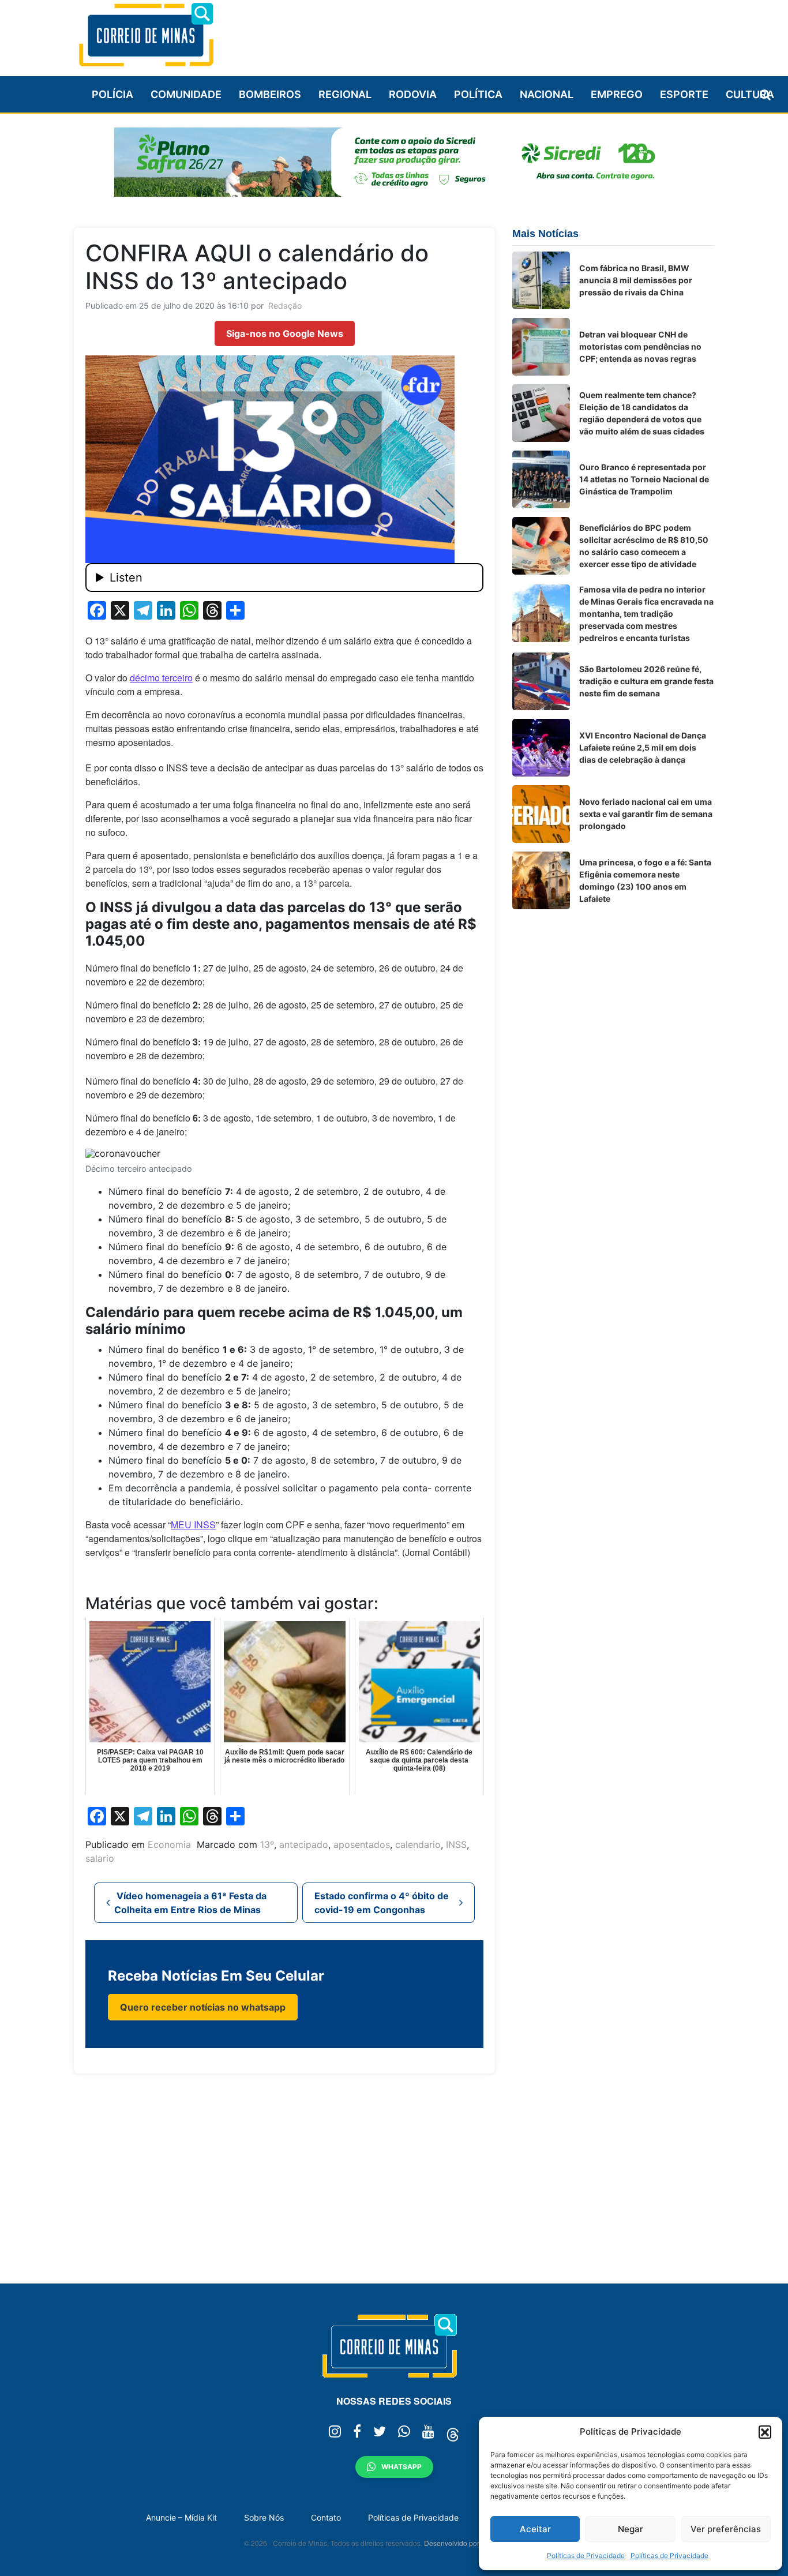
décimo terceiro (161, 678)
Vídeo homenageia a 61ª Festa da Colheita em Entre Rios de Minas (190, 1903)
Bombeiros (270, 94)
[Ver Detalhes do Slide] (394, 162)
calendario (418, 1844)
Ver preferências (726, 2529)
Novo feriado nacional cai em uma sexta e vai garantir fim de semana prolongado (646, 814)
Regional (345, 94)
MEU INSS (193, 1525)
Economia (169, 1844)
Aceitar (535, 2529)
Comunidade (186, 94)
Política (478, 94)
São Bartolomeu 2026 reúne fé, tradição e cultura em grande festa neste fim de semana (646, 681)
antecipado (304, 1844)
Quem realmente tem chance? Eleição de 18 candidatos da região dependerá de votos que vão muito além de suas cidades (642, 413)
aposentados (362, 1844)
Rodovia (413, 94)
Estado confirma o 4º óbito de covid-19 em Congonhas (382, 1903)
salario (100, 1858)
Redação (285, 305)
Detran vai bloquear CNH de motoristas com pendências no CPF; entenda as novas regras (640, 346)
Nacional (547, 94)
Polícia (112, 94)
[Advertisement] (504, 33)
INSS (456, 1844)
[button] (765, 2432)
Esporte (684, 94)
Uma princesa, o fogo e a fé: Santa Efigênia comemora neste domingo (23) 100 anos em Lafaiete (645, 880)
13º (267, 1844)
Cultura (750, 94)
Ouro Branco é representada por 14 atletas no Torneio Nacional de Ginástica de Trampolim (644, 479)
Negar (631, 2529)
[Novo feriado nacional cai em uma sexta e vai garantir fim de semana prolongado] (541, 814)
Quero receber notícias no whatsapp (203, 2007)
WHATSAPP (401, 2467)
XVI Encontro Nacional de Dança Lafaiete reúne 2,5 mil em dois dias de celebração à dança (643, 747)
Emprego (617, 94)
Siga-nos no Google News (285, 333)
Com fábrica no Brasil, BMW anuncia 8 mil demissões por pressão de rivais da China (636, 280)
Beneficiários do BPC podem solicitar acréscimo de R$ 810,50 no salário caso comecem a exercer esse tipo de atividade (644, 546)
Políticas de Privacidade (586, 2556)
